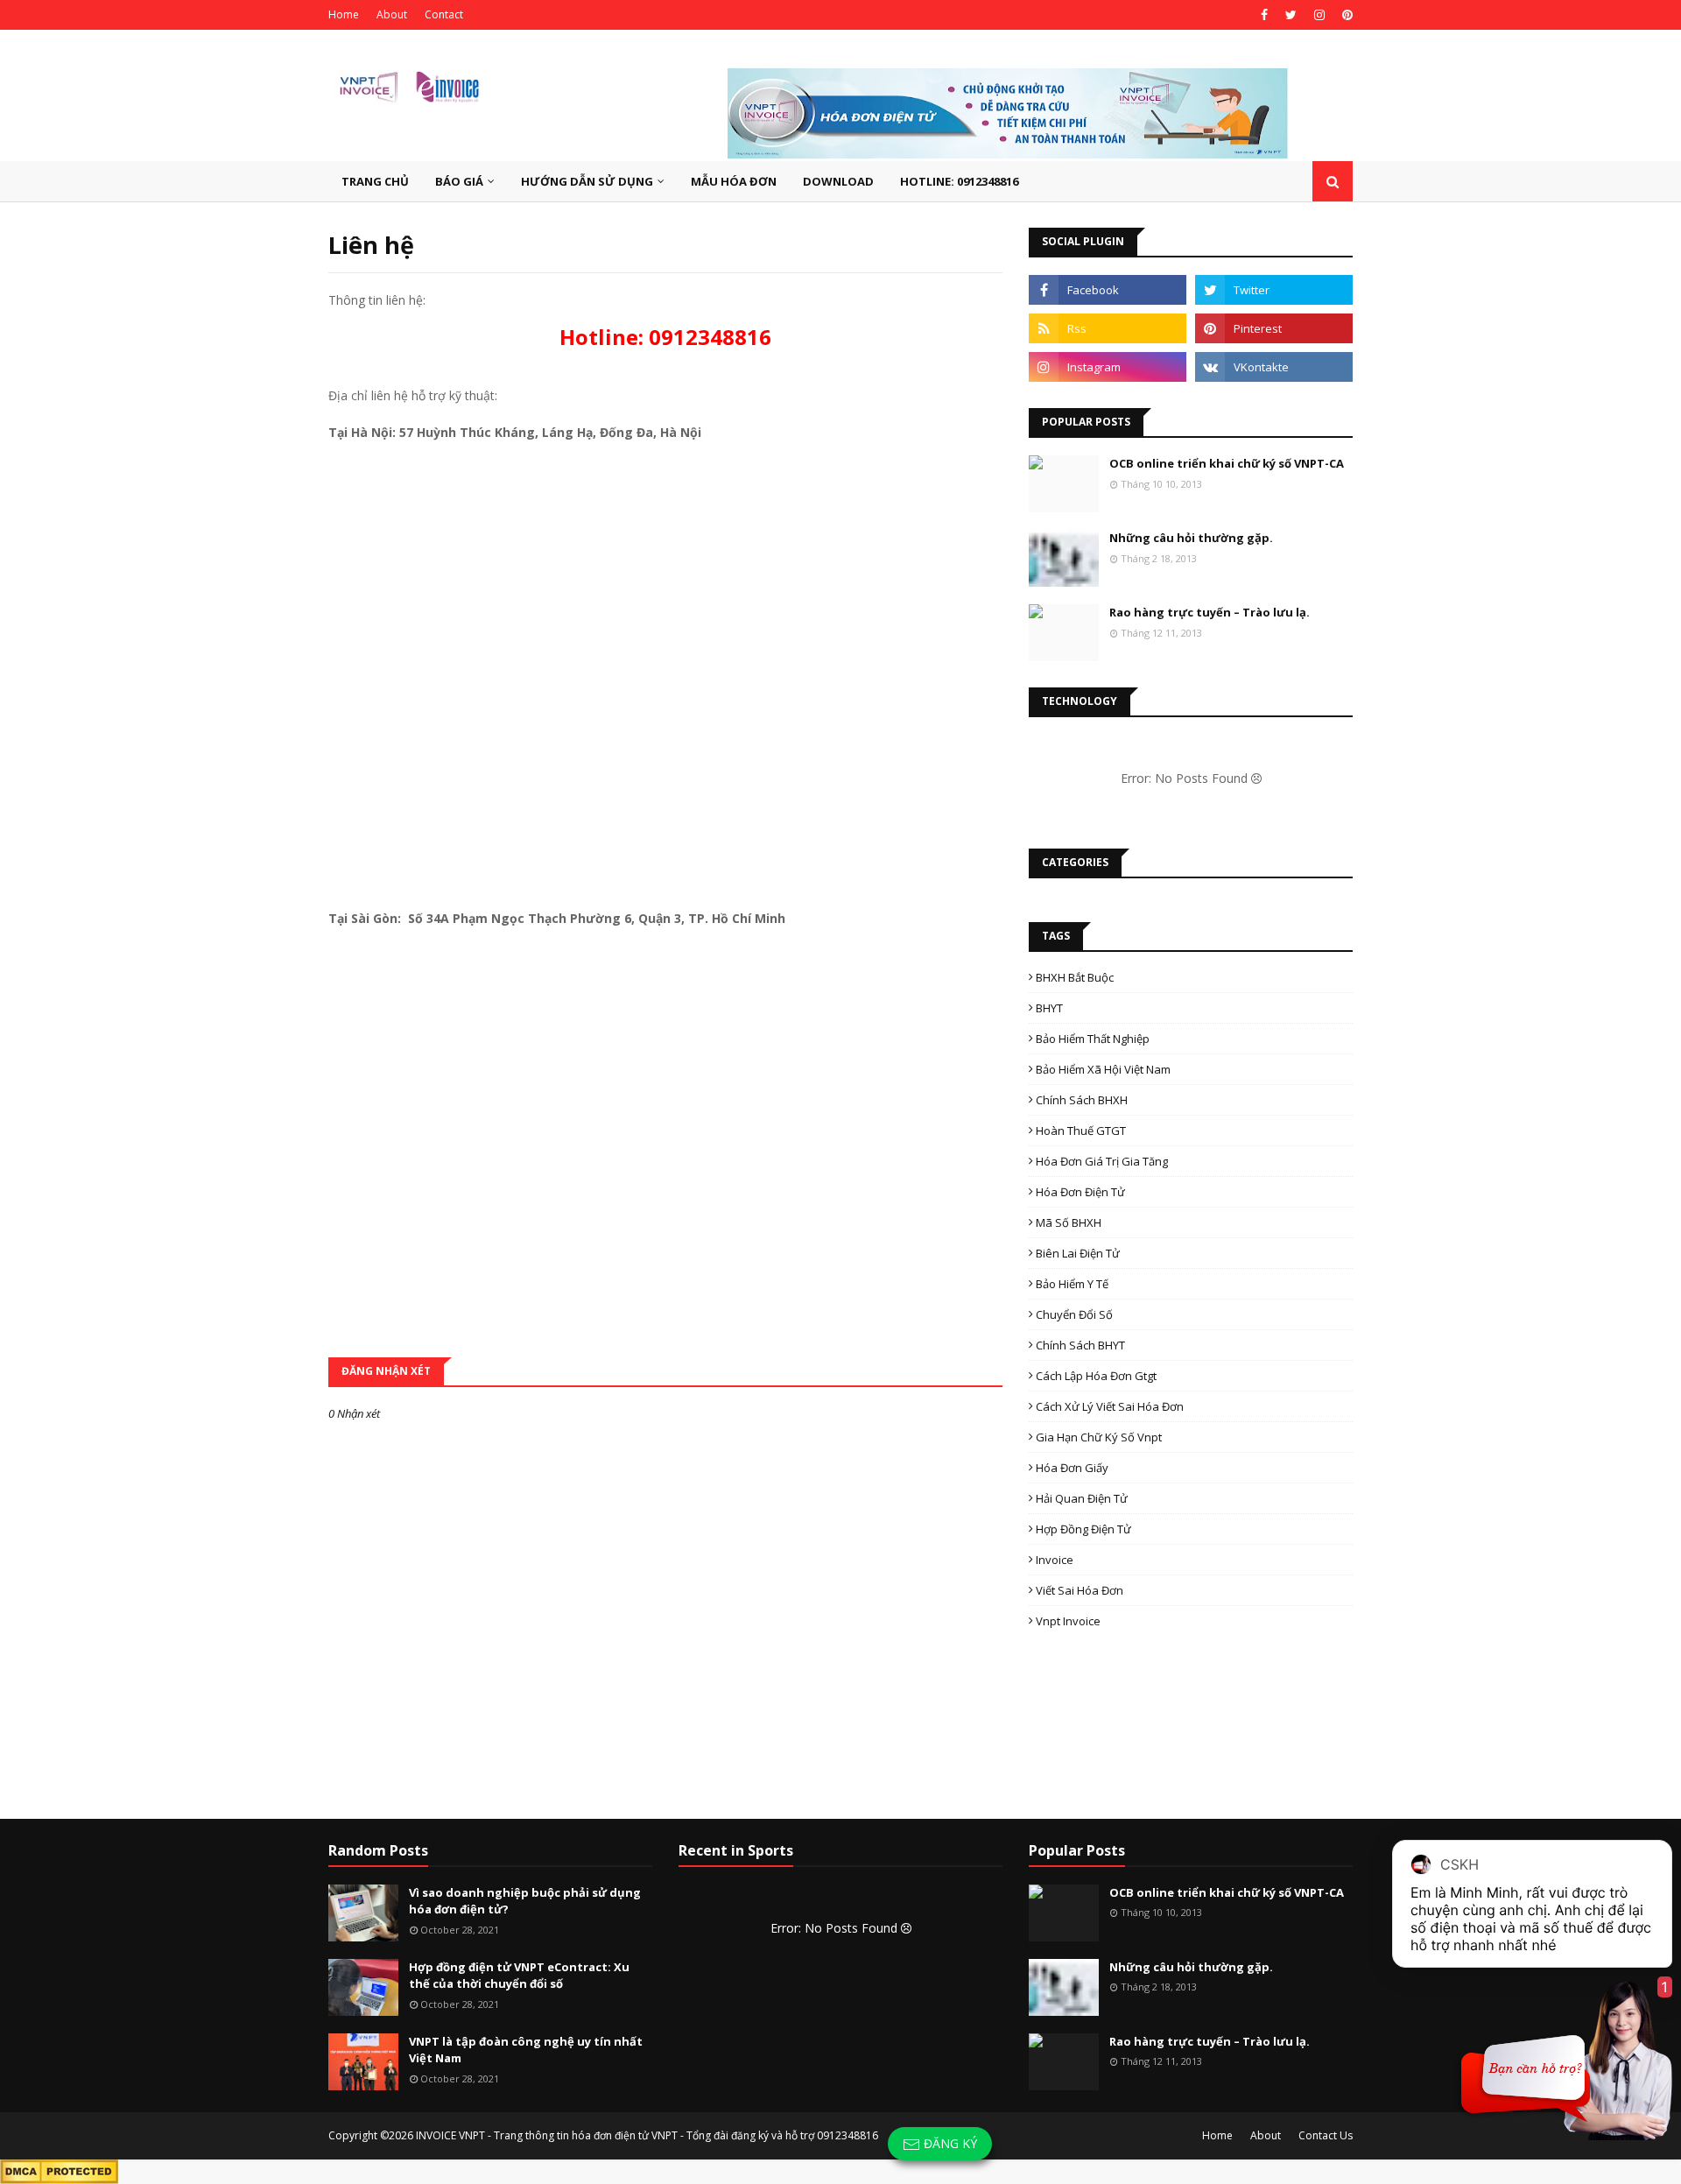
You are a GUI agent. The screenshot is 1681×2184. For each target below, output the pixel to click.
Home (344, 14)
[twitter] (1291, 15)
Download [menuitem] (838, 181)
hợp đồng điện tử (1083, 1529)
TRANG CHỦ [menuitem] (375, 181)
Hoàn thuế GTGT (1081, 1131)
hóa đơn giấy (1072, 1468)
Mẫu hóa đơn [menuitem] (734, 181)
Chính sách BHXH (1082, 1100)
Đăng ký (949, 2143)
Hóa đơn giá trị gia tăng (1102, 1161)
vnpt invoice (1068, 1621)
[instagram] (1319, 15)
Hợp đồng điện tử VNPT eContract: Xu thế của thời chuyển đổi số (519, 1976)
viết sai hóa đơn (1080, 1590)
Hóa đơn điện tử (1080, 1192)
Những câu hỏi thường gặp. (1191, 538)
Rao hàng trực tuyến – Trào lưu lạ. (1210, 612)
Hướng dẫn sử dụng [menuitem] (587, 181)
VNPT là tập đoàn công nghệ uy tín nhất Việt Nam (526, 2050)
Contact (444, 14)
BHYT (1049, 1008)
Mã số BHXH (1069, 1222)
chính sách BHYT (1080, 1345)
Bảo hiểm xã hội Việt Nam (1103, 1069)
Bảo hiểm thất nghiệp (1093, 1039)
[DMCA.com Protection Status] (59, 2170)
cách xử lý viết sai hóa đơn (1110, 1406)
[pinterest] (1345, 15)
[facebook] (1264, 15)
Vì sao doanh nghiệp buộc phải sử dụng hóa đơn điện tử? (525, 1901)
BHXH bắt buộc (1075, 977)
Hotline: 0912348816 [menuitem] (959, 181)
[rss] (1108, 328)
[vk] (1274, 367)
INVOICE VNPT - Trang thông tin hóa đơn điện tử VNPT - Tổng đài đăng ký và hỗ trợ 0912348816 (647, 2135)
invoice (1055, 1560)
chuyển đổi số (1074, 1314)
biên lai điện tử (1078, 1253)
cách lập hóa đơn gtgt (1096, 1376)
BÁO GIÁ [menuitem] (459, 181)
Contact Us (1326, 2135)
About (392, 14)
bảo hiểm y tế (1072, 1284)
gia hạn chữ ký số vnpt (1099, 1437)
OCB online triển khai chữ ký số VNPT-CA (1227, 463)
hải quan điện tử (1082, 1498)
